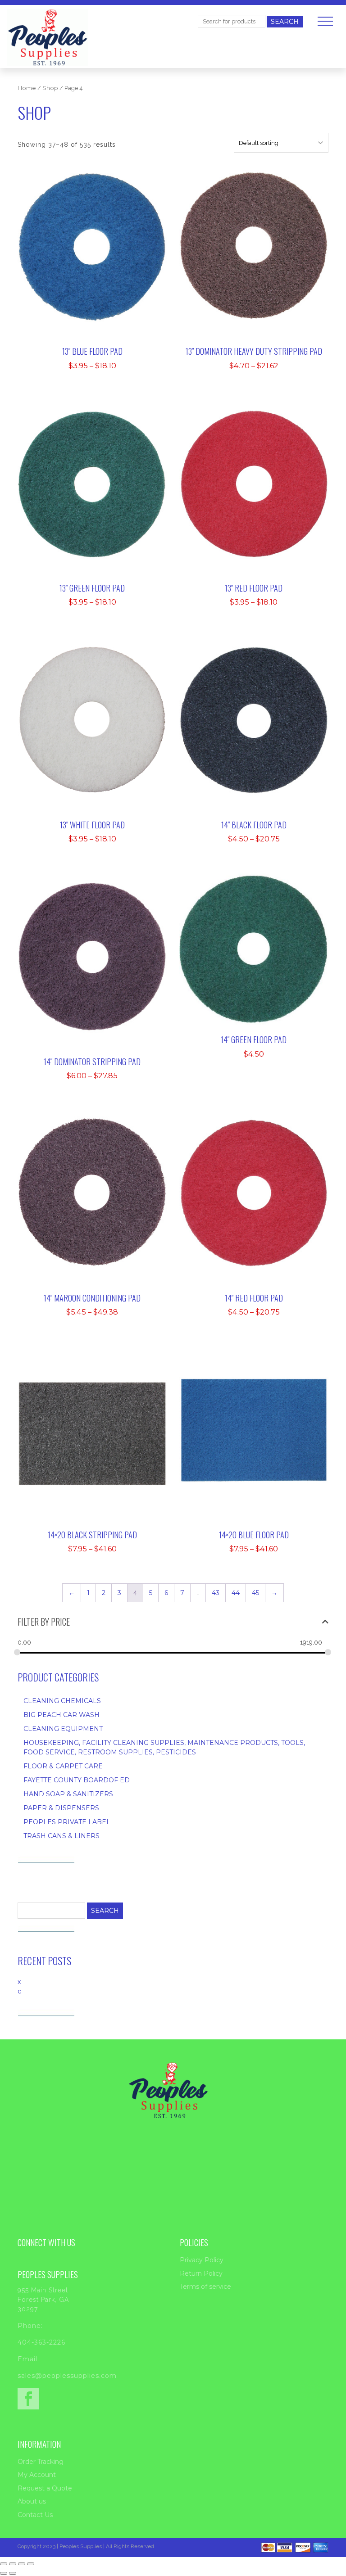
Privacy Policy (202, 2260)
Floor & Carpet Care (63, 1766)
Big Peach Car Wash (61, 1715)
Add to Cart (98, 197)
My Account (37, 2475)
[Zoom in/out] (4, 2564)
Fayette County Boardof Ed (77, 1780)
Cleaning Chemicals (62, 1701)
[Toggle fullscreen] (13, 2564)
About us (32, 2501)
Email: (28, 2359)
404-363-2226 (41, 2342)
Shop (50, 88)
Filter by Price (44, 1622)
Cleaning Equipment (63, 1729)
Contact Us (35, 2515)
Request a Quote (45, 2488)
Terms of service (205, 2287)
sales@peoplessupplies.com (67, 2376)
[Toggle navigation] (325, 21)
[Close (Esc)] (31, 2564)
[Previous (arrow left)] (4, 2573)
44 (236, 1593)
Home (27, 88)
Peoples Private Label (67, 1822)
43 (216, 1593)
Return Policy (201, 2273)
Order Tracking (41, 2462)
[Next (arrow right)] (13, 2573)
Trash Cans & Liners (61, 1836)
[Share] (22, 2564)
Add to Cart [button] (260, 907)
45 (255, 1593)
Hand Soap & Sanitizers (68, 1794)
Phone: (30, 2326)
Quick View (98, 225)
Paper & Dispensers (61, 1808)
